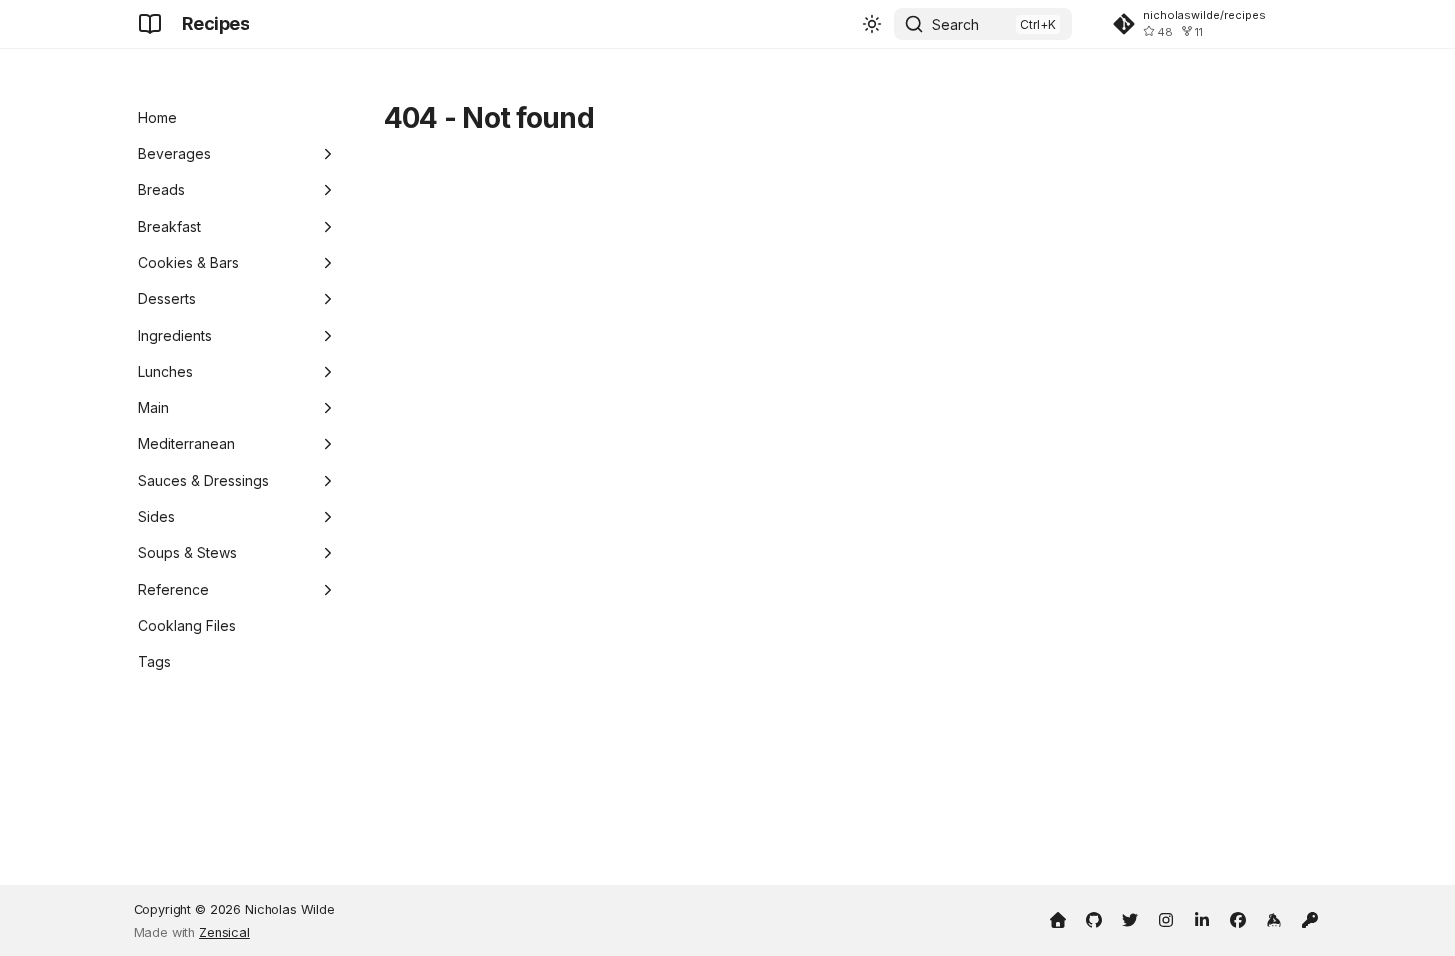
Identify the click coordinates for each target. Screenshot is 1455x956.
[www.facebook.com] (1238, 918)
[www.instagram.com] (1166, 918)
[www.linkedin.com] (1202, 918)
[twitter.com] (1130, 918)
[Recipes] (150, 24)
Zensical (224, 932)
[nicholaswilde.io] (1058, 918)
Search (955, 24)
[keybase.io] (1274, 918)
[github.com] (1094, 918)
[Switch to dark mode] (872, 24)
